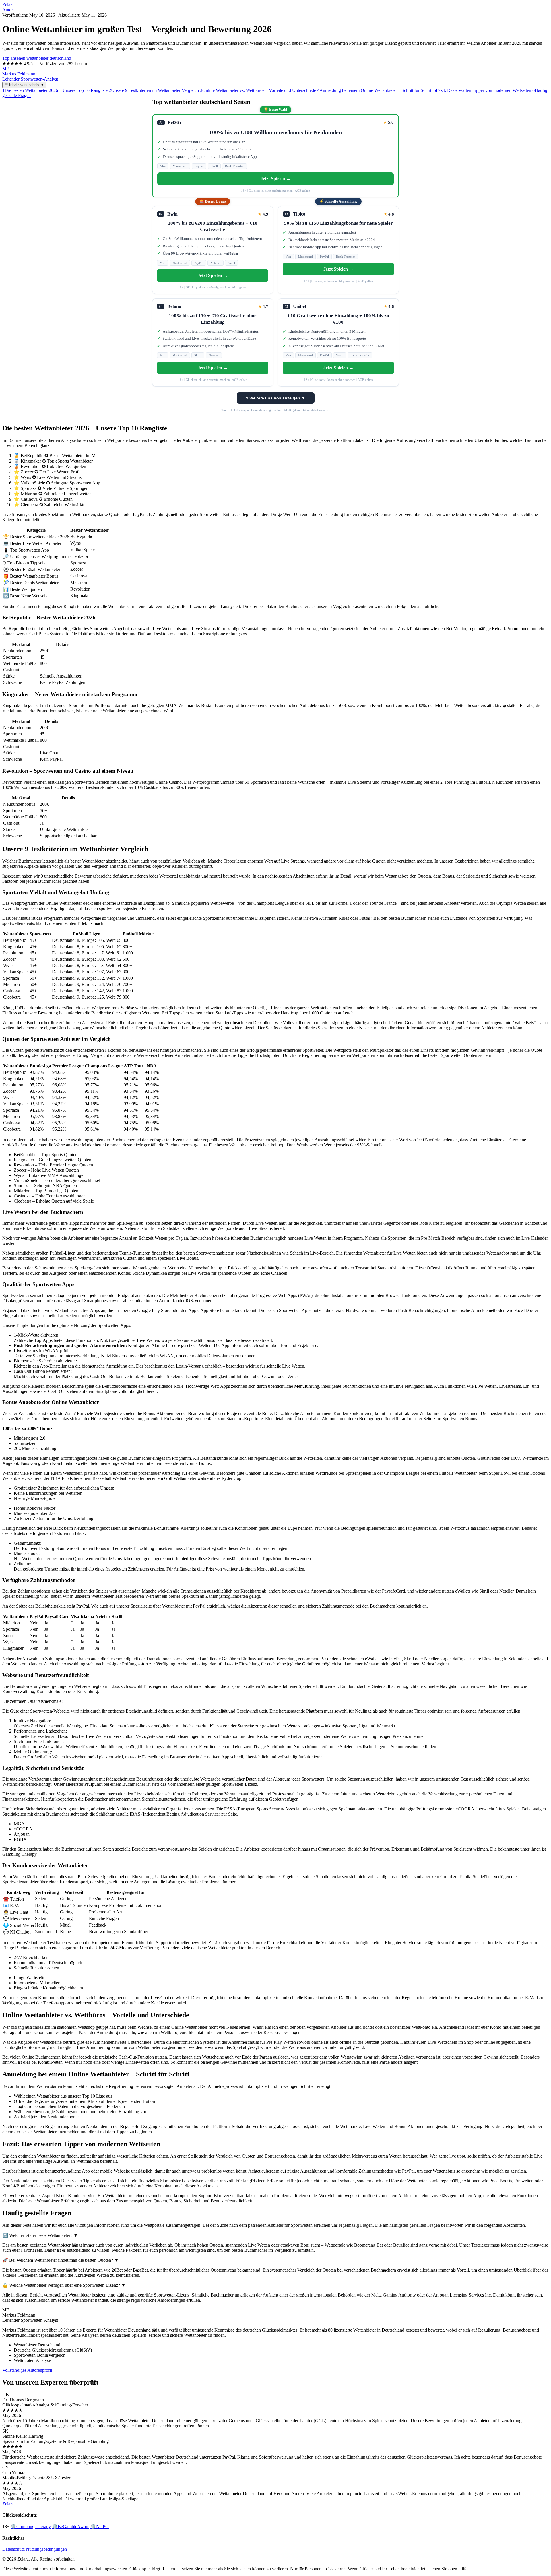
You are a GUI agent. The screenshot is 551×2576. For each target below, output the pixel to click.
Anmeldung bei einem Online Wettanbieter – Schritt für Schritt (375, 90)
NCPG (100, 2527)
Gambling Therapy (31, 2527)
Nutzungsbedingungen (46, 2549)
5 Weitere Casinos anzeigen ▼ (276, 398)
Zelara (8, 5)
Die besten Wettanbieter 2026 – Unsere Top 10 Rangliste (55, 90)
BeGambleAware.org (316, 410)
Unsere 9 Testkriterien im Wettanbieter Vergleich (154, 90)
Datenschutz (13, 2549)
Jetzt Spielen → (276, 179)
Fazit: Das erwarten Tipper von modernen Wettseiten (482, 90)
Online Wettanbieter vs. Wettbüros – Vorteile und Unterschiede (258, 90)
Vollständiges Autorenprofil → (30, 2370)
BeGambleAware (71, 2527)
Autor (8, 10)
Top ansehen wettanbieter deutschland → (40, 58)
